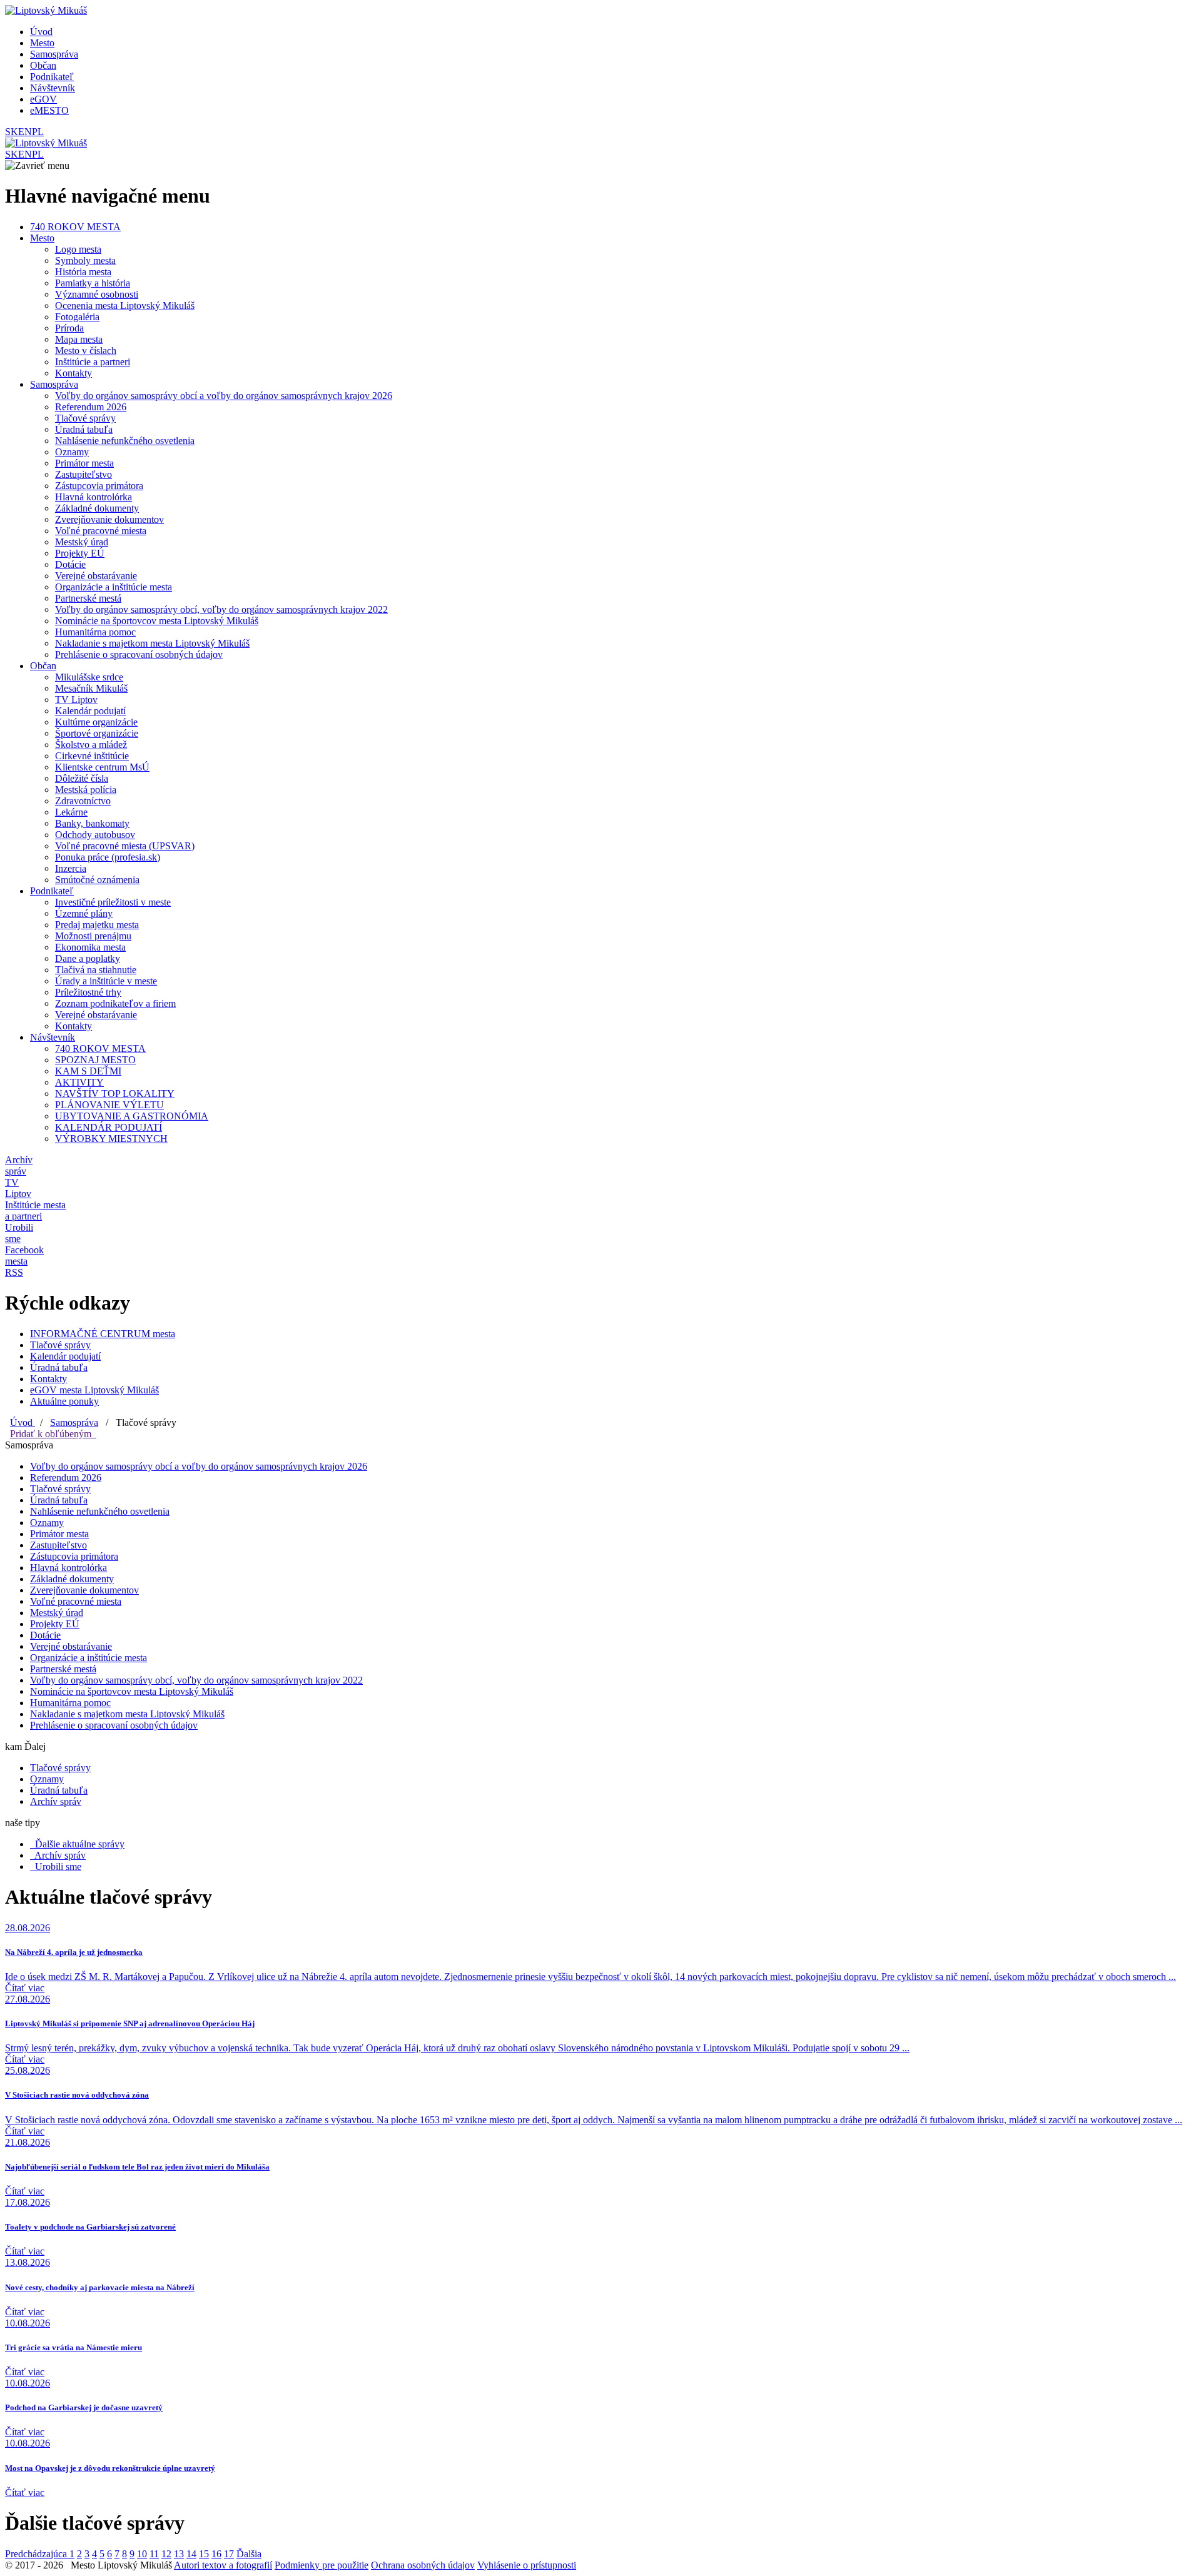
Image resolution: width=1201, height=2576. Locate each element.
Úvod (41, 32)
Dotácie (70, 564)
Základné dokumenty (97, 508)
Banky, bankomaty (92, 823)
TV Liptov (76, 700)
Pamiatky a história (93, 283)
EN (25, 132)
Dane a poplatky (88, 958)
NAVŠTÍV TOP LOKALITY (115, 1094)
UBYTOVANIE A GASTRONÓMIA (132, 1116)
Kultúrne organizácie (96, 722)
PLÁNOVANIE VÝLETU (109, 1105)
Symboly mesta (85, 260)
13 (179, 2554)
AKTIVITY (79, 1082)
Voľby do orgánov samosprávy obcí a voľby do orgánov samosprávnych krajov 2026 (224, 396)
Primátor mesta (84, 463)
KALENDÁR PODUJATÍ (109, 1127)
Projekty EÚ (80, 553)
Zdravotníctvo (83, 801)
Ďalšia (249, 2554)
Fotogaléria (77, 317)
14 (191, 2554)
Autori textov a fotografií (223, 2565)
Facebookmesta (24, 1255)
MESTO (49, 110)
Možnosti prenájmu (93, 936)
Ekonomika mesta (90, 947)
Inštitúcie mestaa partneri (35, 1210)
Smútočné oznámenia (97, 880)
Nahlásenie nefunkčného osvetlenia (125, 441)
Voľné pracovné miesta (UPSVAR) (125, 846)
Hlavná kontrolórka (94, 497)
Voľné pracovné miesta (101, 531)
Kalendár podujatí (90, 711)
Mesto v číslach (86, 351)
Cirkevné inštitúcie (92, 756)
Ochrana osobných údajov (423, 2565)
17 (229, 2554)
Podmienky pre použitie (322, 2565)
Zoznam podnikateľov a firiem (115, 1003)
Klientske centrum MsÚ (102, 767)
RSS (14, 1272)
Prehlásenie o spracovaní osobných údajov (139, 654)
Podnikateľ (52, 77)
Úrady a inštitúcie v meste (106, 981)
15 (204, 2554)
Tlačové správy (85, 418)
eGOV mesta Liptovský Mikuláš (94, 1390)
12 (166, 2554)
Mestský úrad (82, 542)
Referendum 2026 (91, 407)
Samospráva (54, 54)
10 (142, 2554)
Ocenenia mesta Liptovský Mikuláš (125, 306)
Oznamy (72, 452)
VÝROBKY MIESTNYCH (111, 1139)
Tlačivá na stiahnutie (96, 970)
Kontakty (73, 373)
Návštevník (53, 88)
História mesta (83, 272)
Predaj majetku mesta (97, 925)
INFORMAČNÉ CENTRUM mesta (103, 1334)
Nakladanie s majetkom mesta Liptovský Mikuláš (152, 643)
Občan (43, 65)
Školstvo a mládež (91, 745)
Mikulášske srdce (89, 677)
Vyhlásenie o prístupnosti (527, 2565)
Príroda (69, 328)
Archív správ (56, 1801)
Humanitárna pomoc (95, 632)
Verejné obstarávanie (96, 576)
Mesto (42, 43)
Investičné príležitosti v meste (113, 902)
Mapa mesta (79, 339)
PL (38, 132)
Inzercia (71, 868)
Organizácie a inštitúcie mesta (114, 587)
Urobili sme (56, 1866)
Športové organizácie (97, 733)
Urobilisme (19, 1233)
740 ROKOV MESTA (75, 227)
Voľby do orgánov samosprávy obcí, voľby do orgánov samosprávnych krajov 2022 (221, 609)
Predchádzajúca (37, 2554)
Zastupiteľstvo (84, 474)
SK (12, 132)
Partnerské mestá (88, 598)
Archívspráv (19, 1165)
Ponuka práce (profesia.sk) (108, 857)
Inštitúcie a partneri (93, 362)
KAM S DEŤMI (88, 1071)
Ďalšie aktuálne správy (77, 1844)
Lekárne (71, 812)
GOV (43, 99)
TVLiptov (18, 1188)
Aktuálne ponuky (64, 1401)
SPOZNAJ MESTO (95, 1060)
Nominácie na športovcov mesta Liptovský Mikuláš (157, 621)
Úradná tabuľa (84, 429)
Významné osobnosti (97, 294)
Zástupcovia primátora (99, 486)
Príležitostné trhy (88, 992)
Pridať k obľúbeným (53, 1434)
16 (216, 2554)
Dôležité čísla (82, 778)
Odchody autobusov (95, 835)
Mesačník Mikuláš (91, 688)
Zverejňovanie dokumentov (109, 519)
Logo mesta (78, 249)
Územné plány (84, 913)
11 (154, 2554)
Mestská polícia (86, 790)
